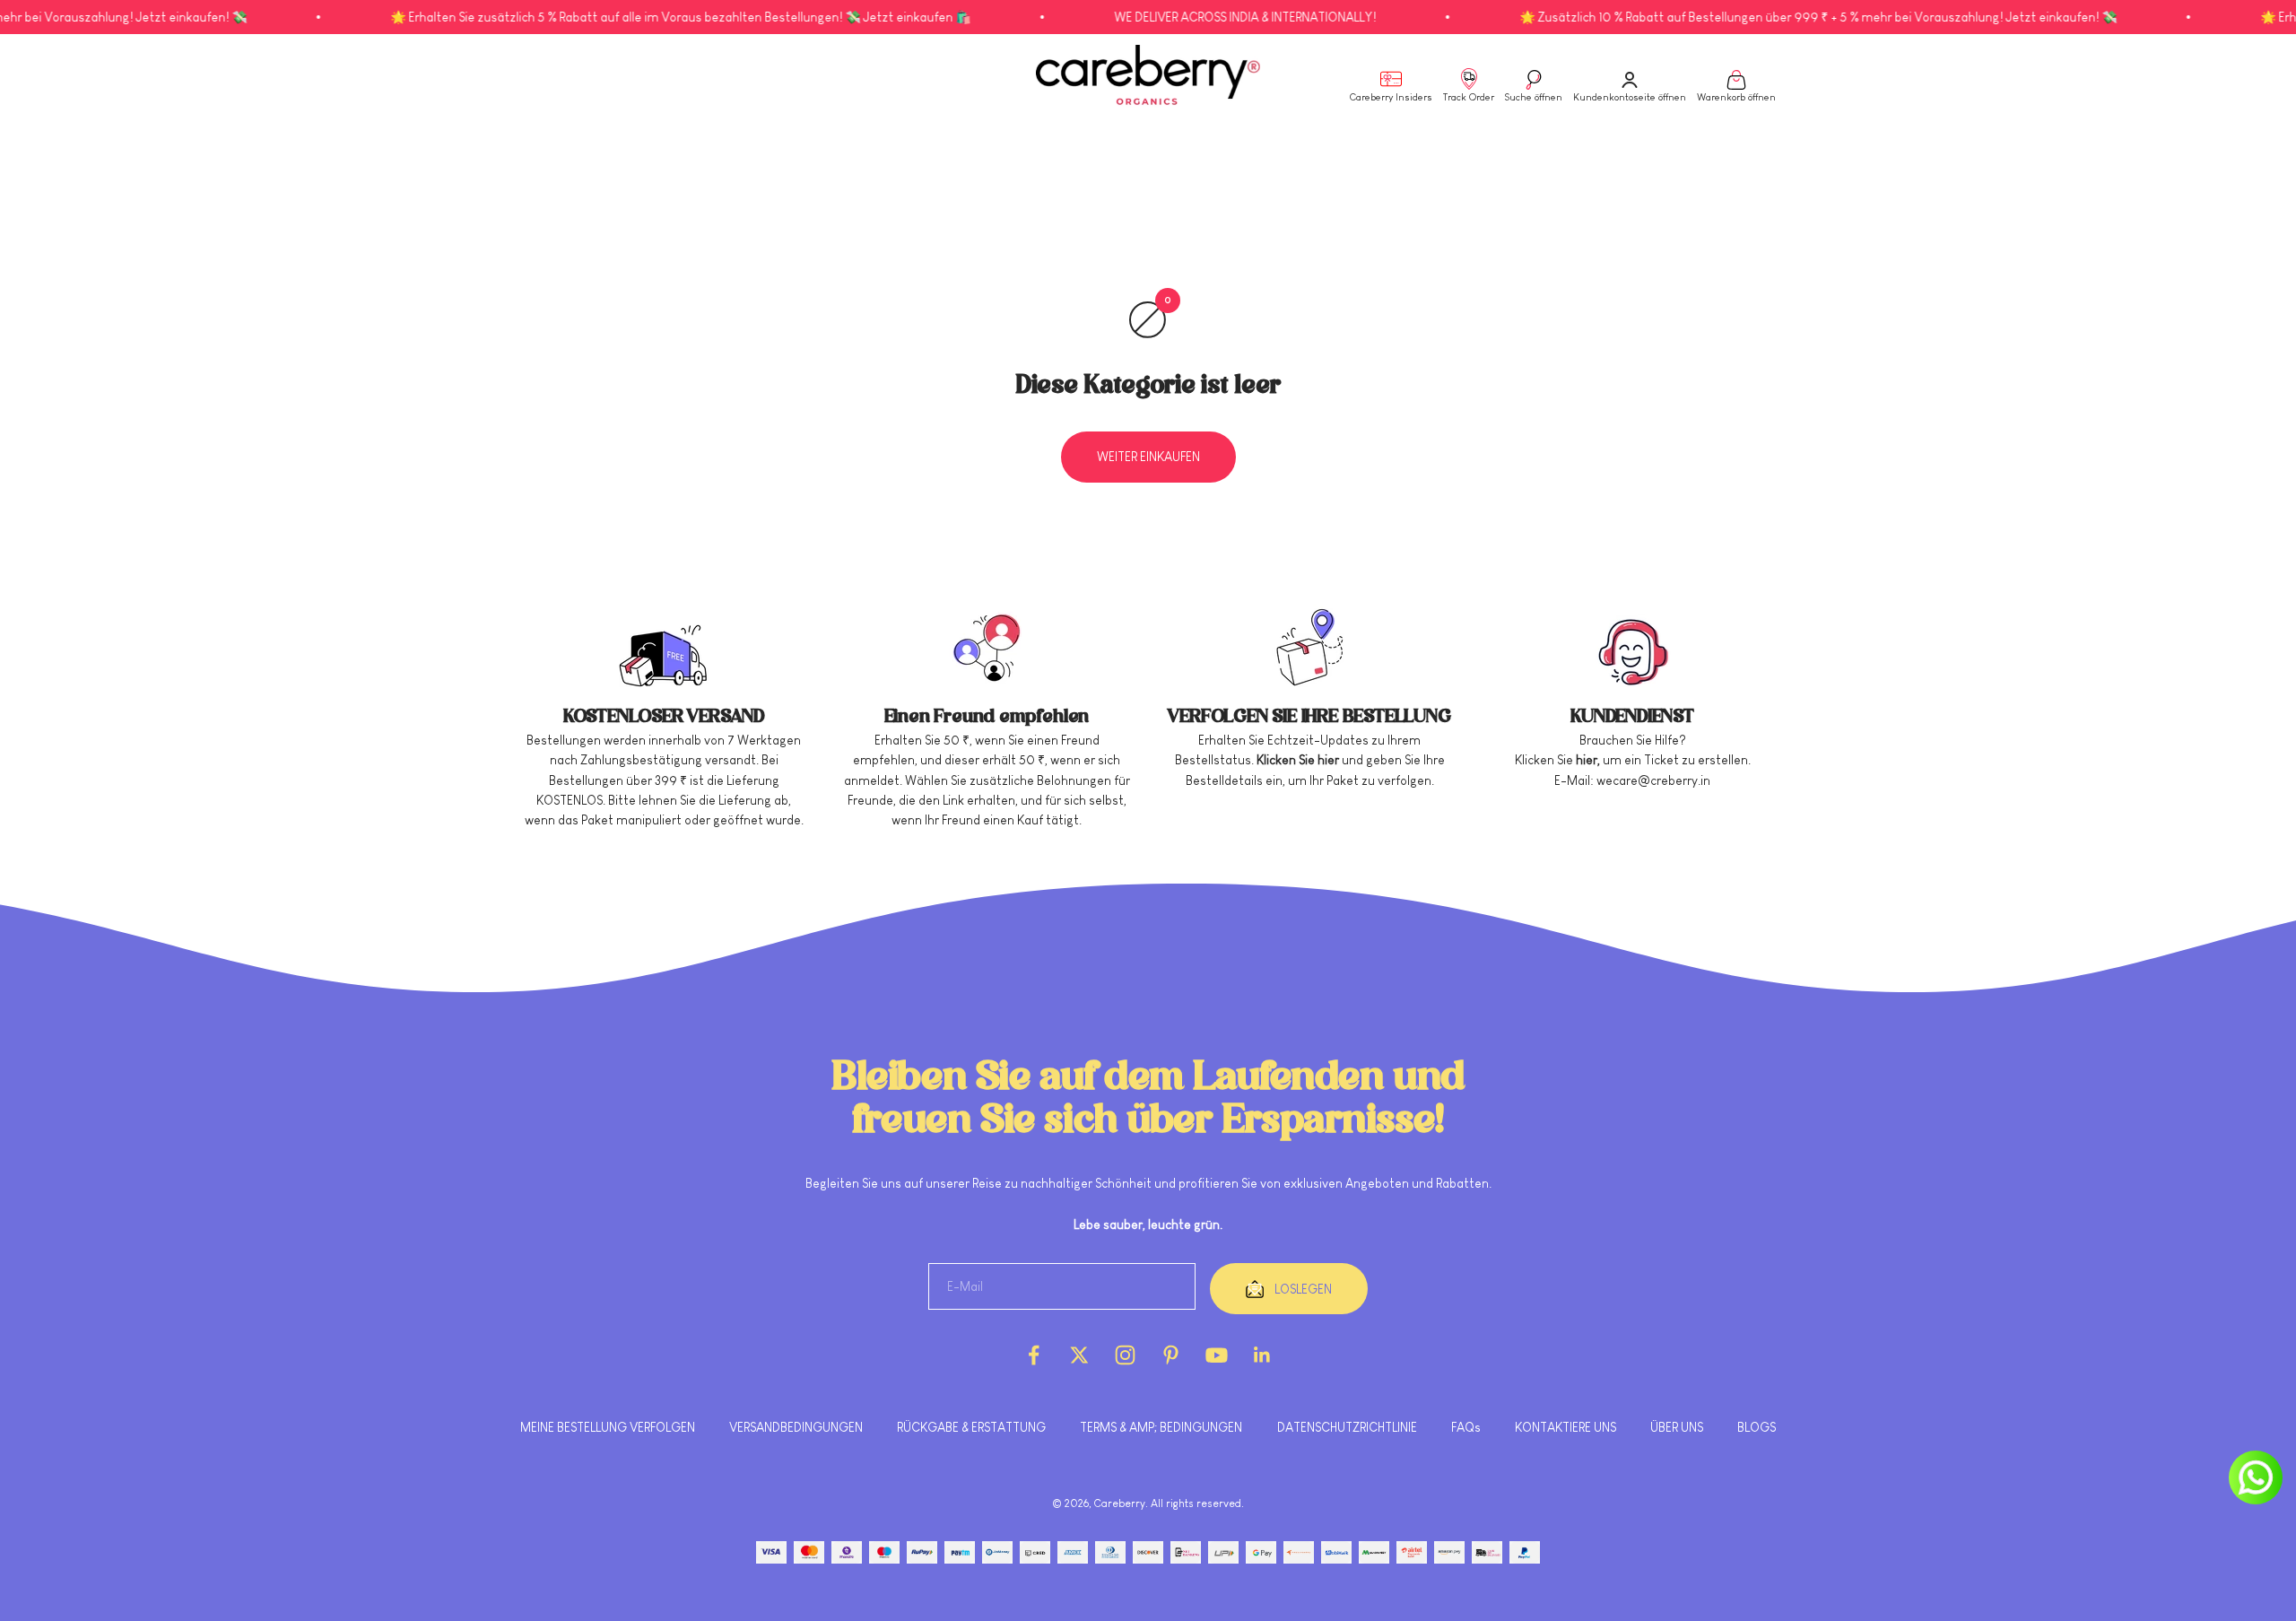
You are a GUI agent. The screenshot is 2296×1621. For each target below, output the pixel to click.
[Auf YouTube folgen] (1217, 1355)
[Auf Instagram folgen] (1125, 1355)
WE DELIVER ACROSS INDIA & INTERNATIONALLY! (1163, 17)
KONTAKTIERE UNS (1565, 1427)
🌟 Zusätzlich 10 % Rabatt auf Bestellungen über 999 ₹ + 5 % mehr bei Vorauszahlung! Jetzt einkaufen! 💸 (1736, 17)
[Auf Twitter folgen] (1079, 1355)
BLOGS (1757, 1427)
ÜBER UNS (1677, 1427)
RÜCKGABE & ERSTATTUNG (971, 1427)
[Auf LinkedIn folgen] (1262, 1355)
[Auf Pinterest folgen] (1171, 1355)
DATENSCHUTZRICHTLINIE (1347, 1427)
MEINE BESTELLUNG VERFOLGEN (608, 1427)
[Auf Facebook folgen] (1034, 1355)
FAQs (1466, 1427)
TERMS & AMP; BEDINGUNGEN (1161, 1427)
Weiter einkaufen (1148, 457)
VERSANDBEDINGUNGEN (796, 1427)
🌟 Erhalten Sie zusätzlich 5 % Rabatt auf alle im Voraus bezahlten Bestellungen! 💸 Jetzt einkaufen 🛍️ (599, 17)
